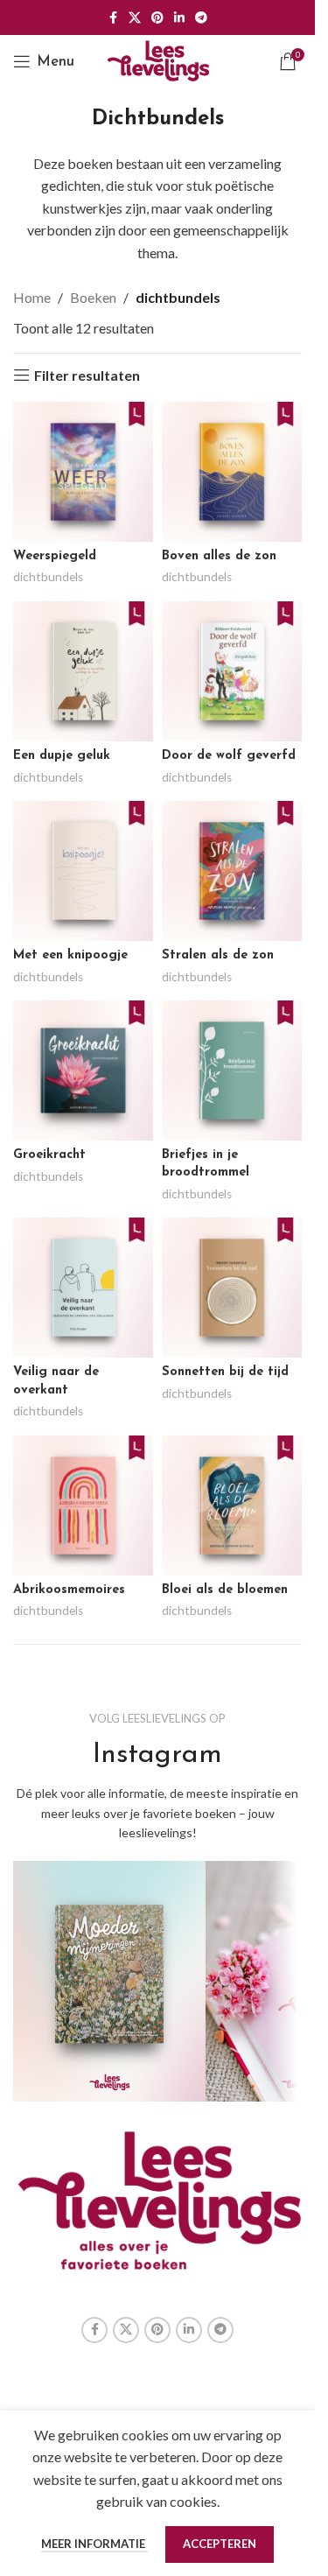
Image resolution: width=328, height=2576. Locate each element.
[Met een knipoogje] (83, 871)
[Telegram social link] (201, 18)
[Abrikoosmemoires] (83, 1506)
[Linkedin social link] (179, 18)
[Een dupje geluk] (83, 671)
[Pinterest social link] (157, 18)
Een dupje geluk (62, 756)
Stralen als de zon (218, 955)
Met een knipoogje (70, 955)
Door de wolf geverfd (229, 756)
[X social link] (135, 18)
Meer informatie (94, 2544)
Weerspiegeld (55, 556)
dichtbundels (48, 577)
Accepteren (220, 2544)
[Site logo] (157, 59)
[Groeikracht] (83, 1070)
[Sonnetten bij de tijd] (232, 1288)
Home (32, 297)
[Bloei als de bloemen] (232, 1506)
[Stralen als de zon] (232, 871)
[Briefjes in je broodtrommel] (232, 1070)
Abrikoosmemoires (69, 1590)
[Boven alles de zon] (232, 472)
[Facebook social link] (113, 18)
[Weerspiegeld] (83, 472)
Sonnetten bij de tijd (225, 1372)
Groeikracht (49, 1155)
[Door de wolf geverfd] (232, 671)
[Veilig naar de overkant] (83, 1288)
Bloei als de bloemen (225, 1590)
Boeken (93, 297)
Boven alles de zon (219, 556)
